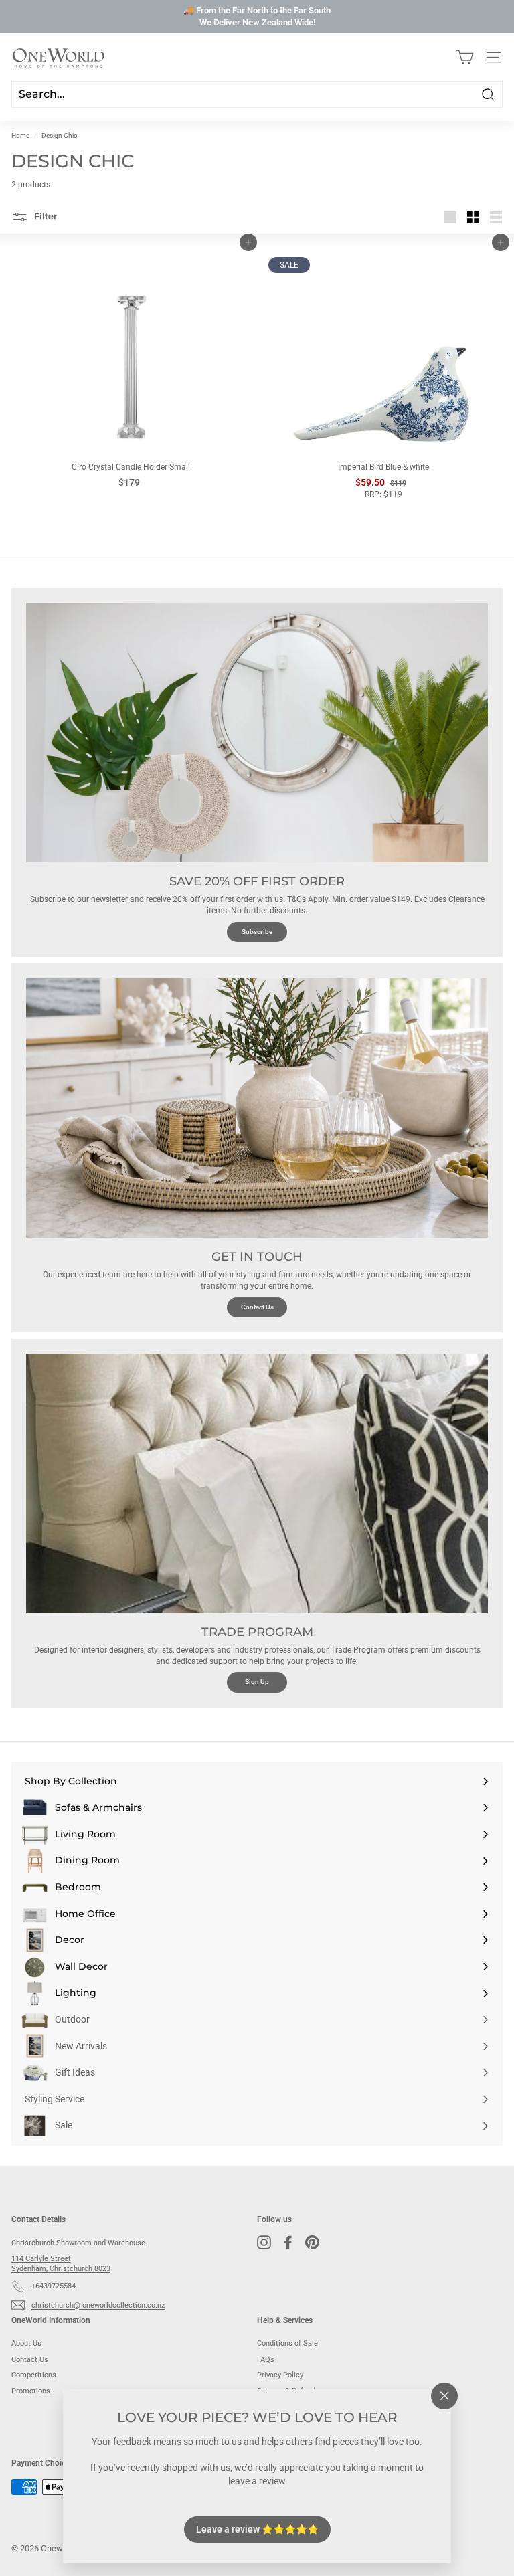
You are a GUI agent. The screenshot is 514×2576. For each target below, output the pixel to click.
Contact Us (257, 1307)
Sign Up (257, 1682)
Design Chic (59, 135)
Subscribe (257, 932)
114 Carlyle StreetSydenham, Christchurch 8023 (61, 2264)
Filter (44, 216)
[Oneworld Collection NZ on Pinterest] (312, 2242)
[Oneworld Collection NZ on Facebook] (288, 2242)
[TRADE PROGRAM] (257, 1483)
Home (20, 135)
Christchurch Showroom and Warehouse (78, 2243)
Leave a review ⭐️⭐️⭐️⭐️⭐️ (257, 2528)
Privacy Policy (280, 2375)
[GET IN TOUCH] (257, 1108)
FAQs (266, 2360)
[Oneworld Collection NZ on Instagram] (264, 2242)
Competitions (34, 2375)
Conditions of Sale (287, 2343)
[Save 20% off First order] (257, 733)
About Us (26, 2343)
